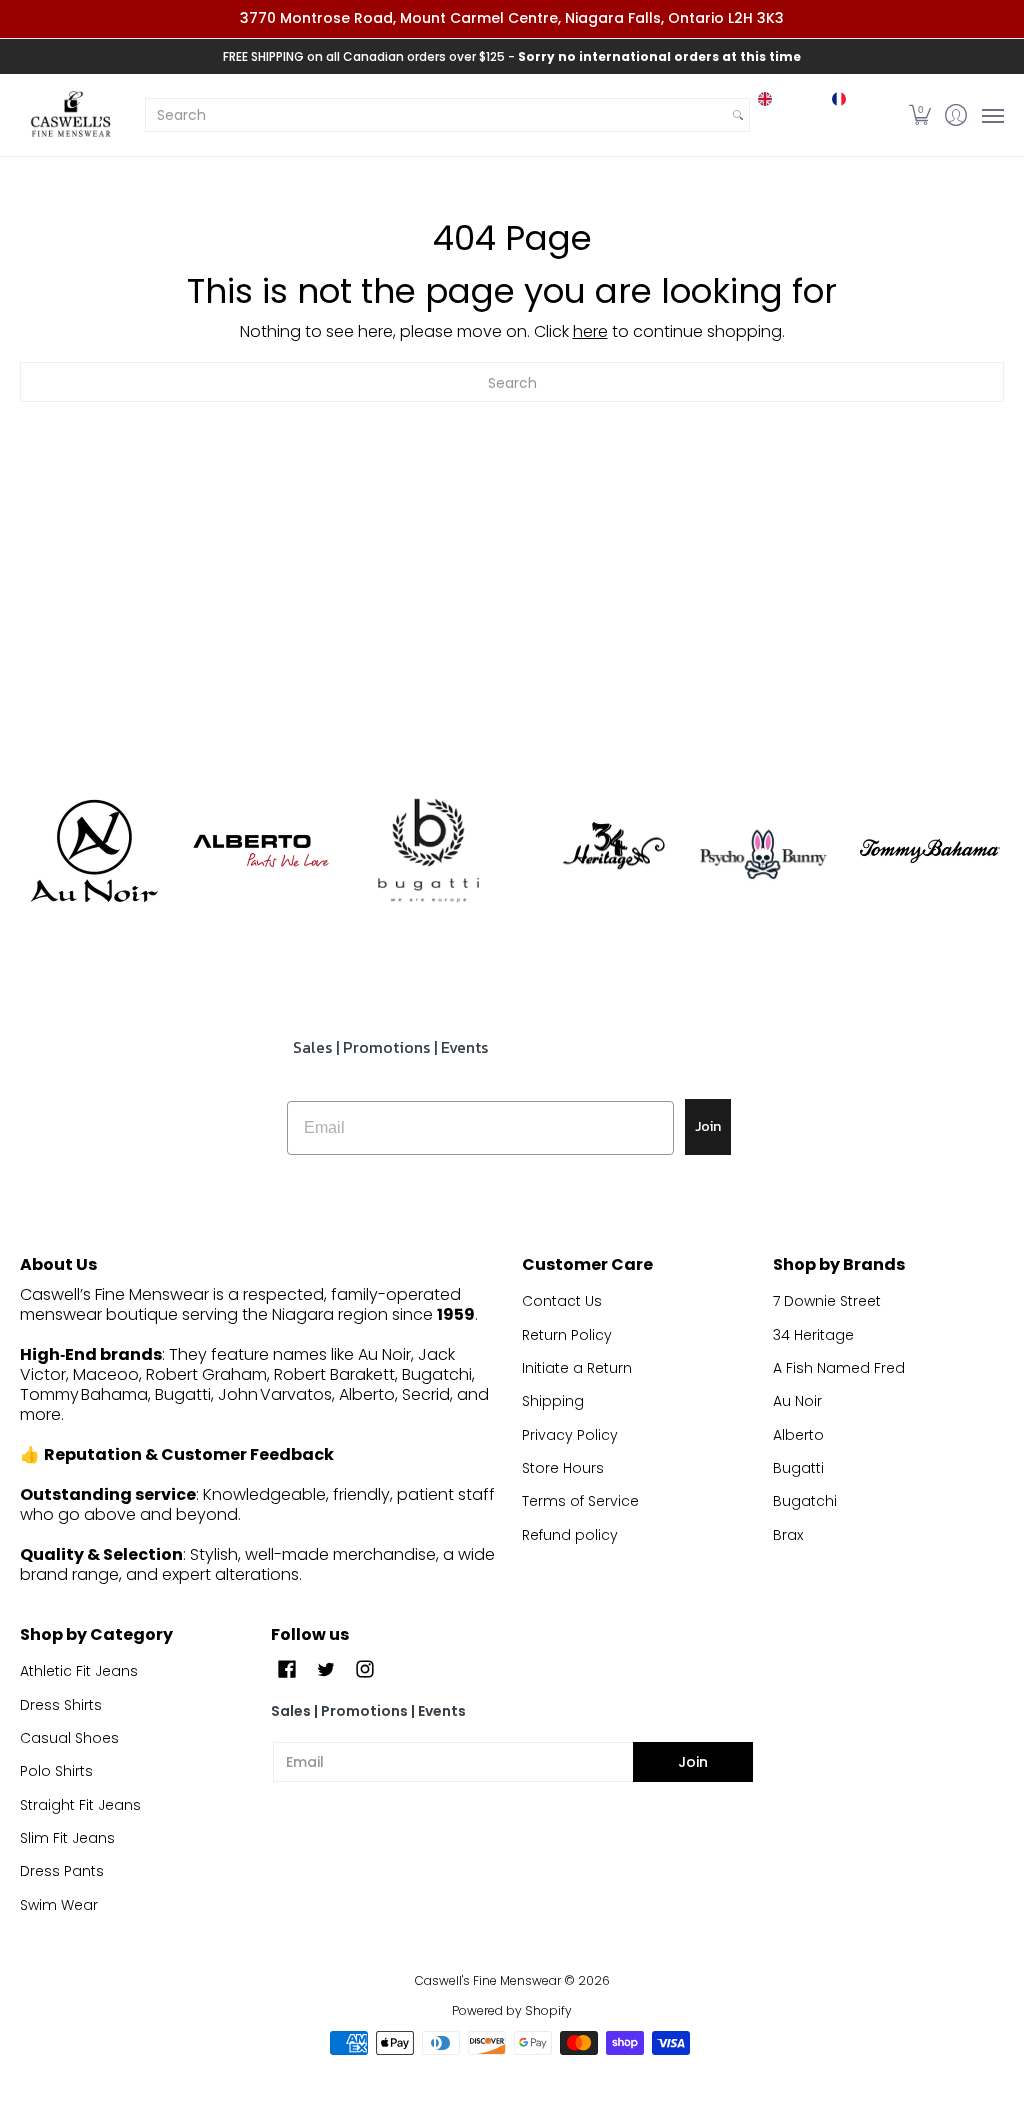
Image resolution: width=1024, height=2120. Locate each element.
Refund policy (570, 1535)
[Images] (428, 850)
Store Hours (563, 1468)
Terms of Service (580, 1501)
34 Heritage (813, 1335)
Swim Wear (59, 1905)
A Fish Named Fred (839, 1368)
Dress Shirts (61, 1705)
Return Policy (567, 1335)
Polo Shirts (56, 1771)
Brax (788, 1535)
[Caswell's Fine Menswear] (70, 115)
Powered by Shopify (512, 2010)
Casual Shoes (69, 1738)
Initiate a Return (577, 1368)
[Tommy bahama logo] (930, 850)
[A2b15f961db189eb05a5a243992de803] (260, 850)
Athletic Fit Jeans (79, 1671)
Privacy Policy (570, 1435)
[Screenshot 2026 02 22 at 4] (762, 851)
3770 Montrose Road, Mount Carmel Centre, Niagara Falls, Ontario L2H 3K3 (512, 18)
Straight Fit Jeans (80, 1805)
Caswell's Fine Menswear (488, 1980)
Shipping (553, 1401)
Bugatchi (805, 1501)
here (590, 331)
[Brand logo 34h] (595, 851)
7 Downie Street (827, 1301)
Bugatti (798, 1468)
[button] (920, 115)
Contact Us (562, 1301)
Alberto (798, 1435)
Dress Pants (62, 1871)
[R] (93, 851)
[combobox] (436, 115)
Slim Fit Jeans (67, 1838)
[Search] (738, 115)
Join (708, 1126)
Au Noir (797, 1401)
